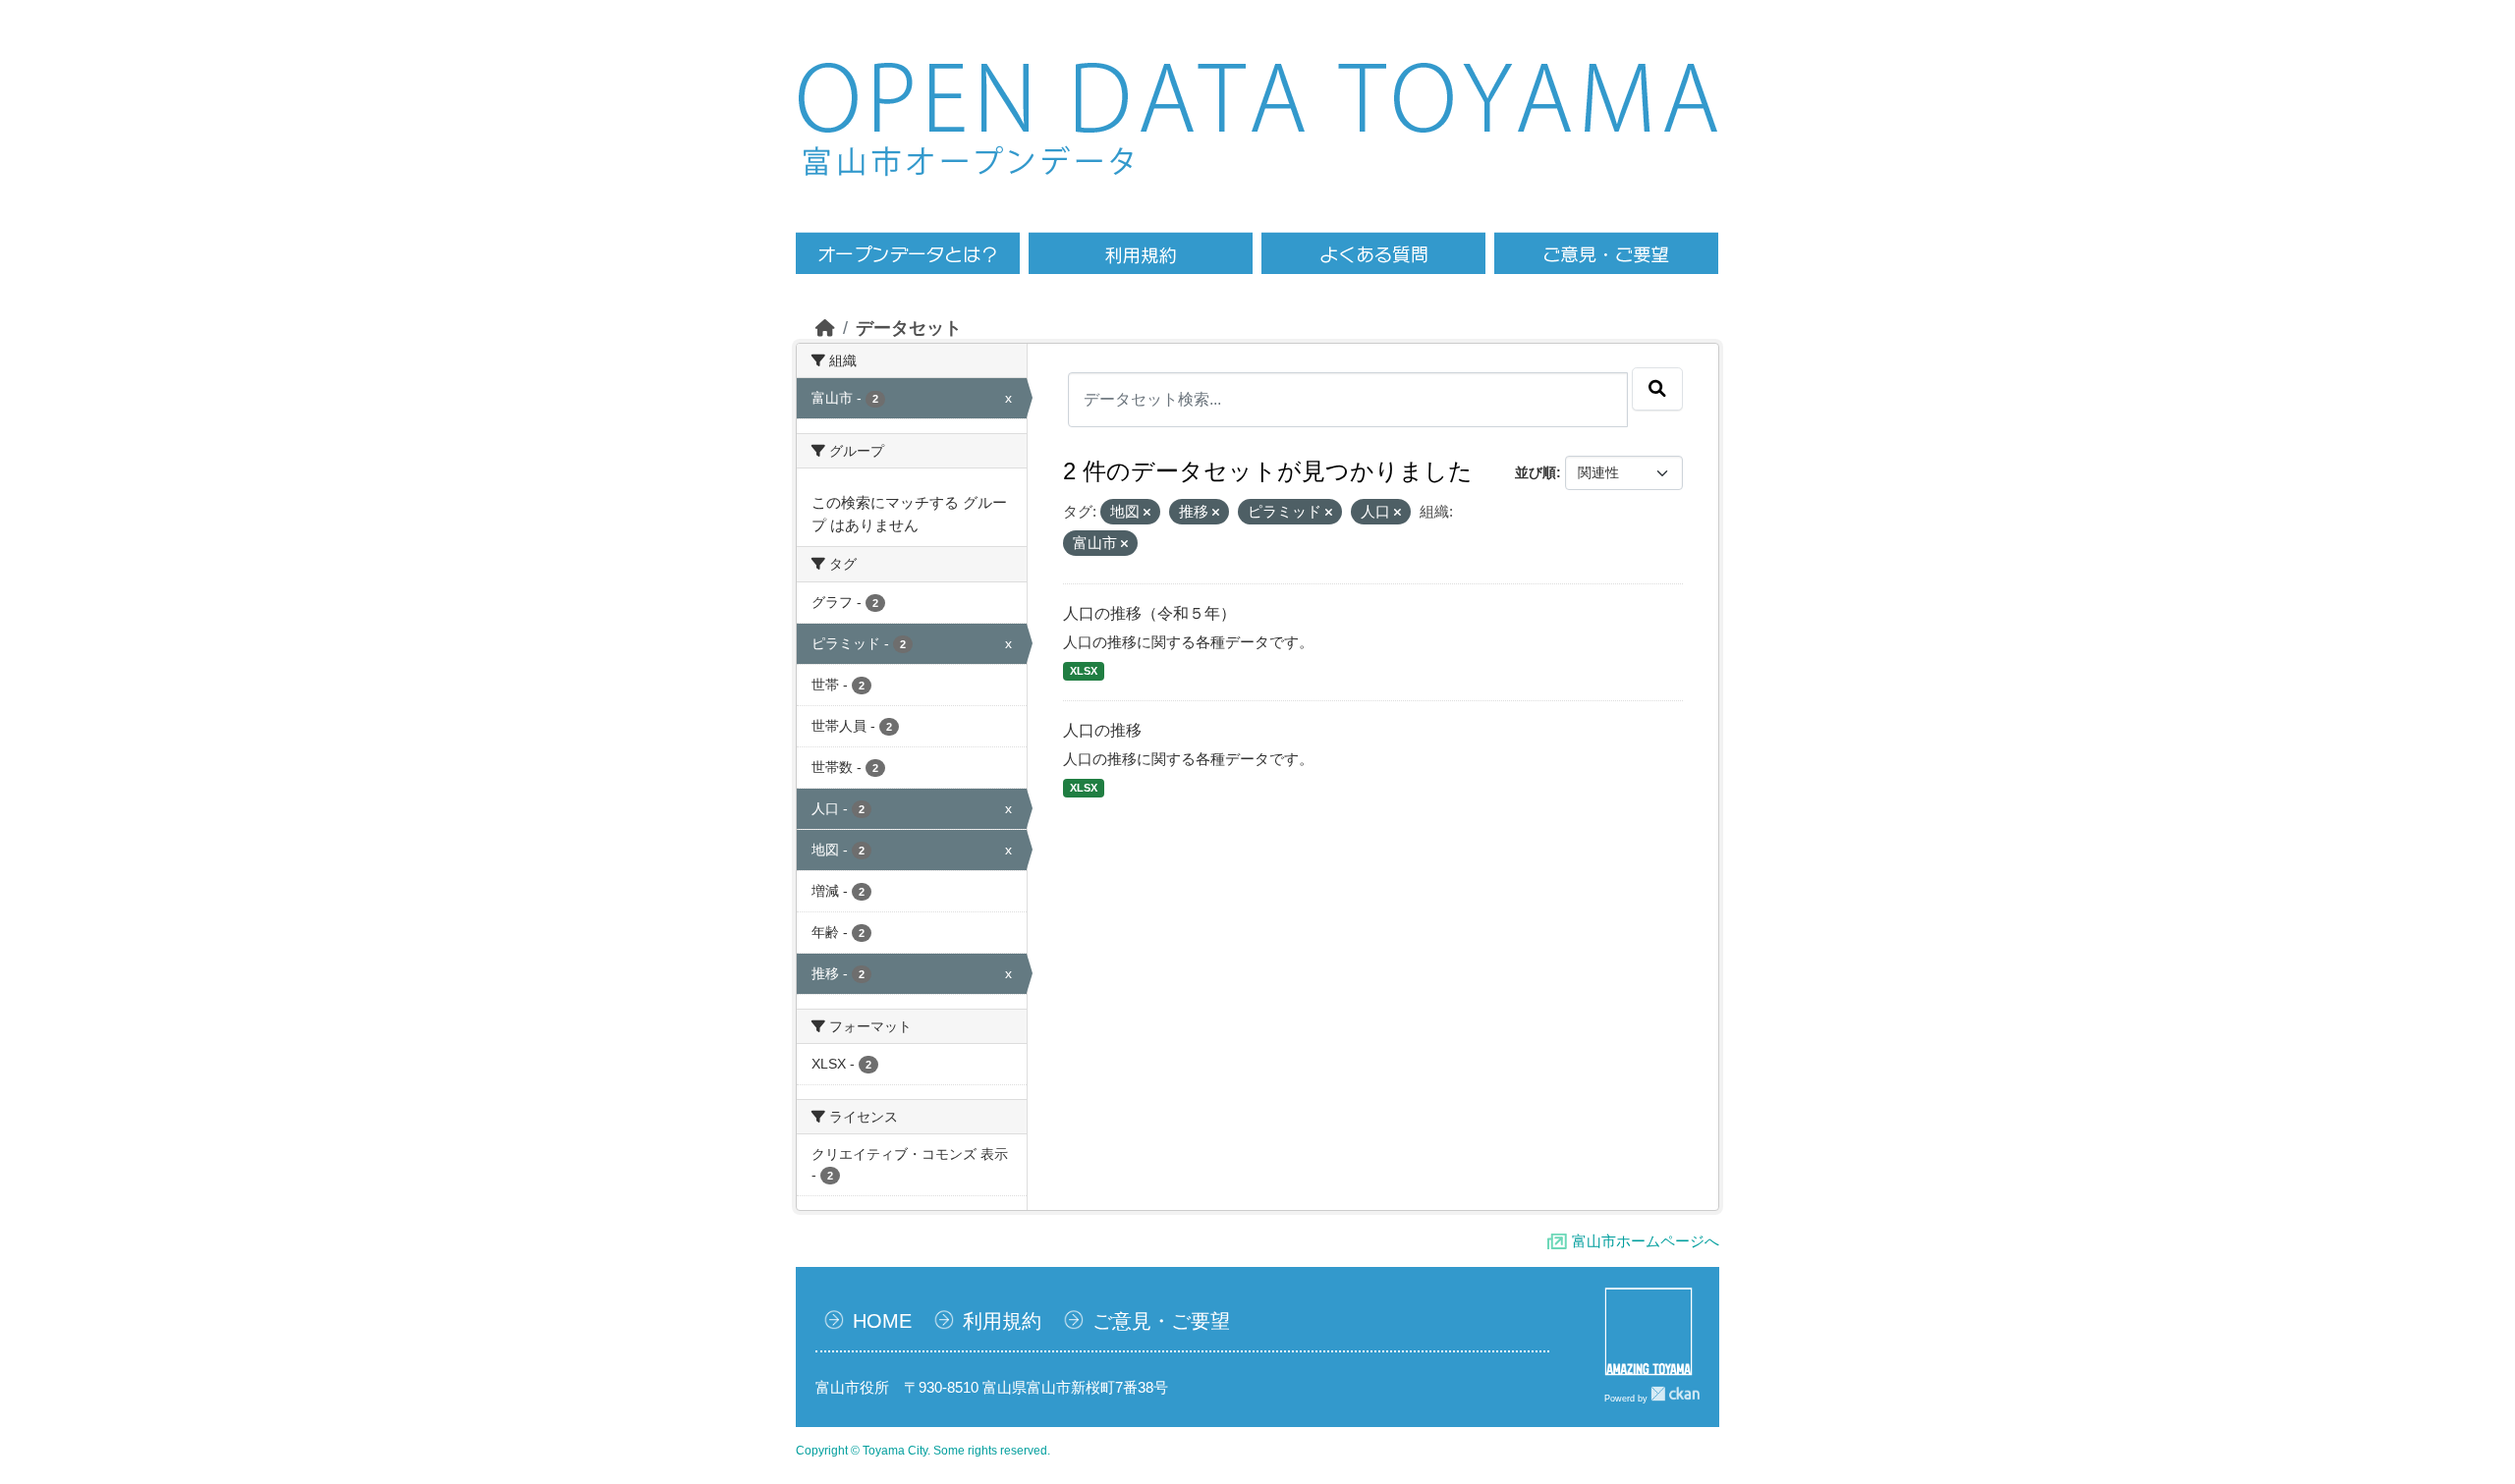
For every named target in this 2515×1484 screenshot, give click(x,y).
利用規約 (1002, 1321)
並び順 (1536, 472)
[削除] (1147, 513)
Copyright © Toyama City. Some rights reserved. (923, 1451)
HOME (882, 1321)
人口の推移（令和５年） (1149, 613)
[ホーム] (825, 328)
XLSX (1084, 671)
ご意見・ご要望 (1161, 1321)
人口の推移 (1102, 730)
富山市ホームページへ (1646, 1241)
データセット (909, 328)
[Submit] (1657, 389)
